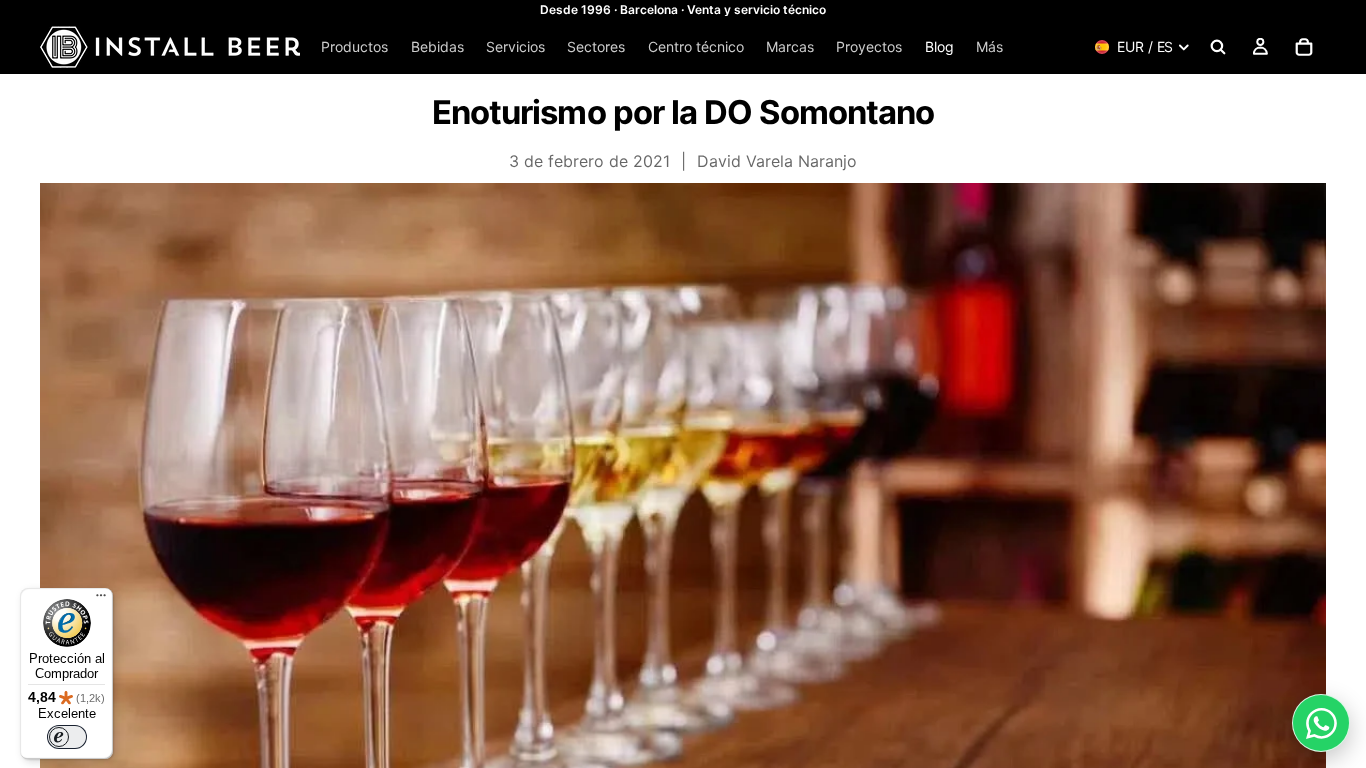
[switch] (67, 737)
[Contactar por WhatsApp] (1321, 723)
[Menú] (101, 600)
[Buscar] (1218, 47)
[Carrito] (1304, 47)
